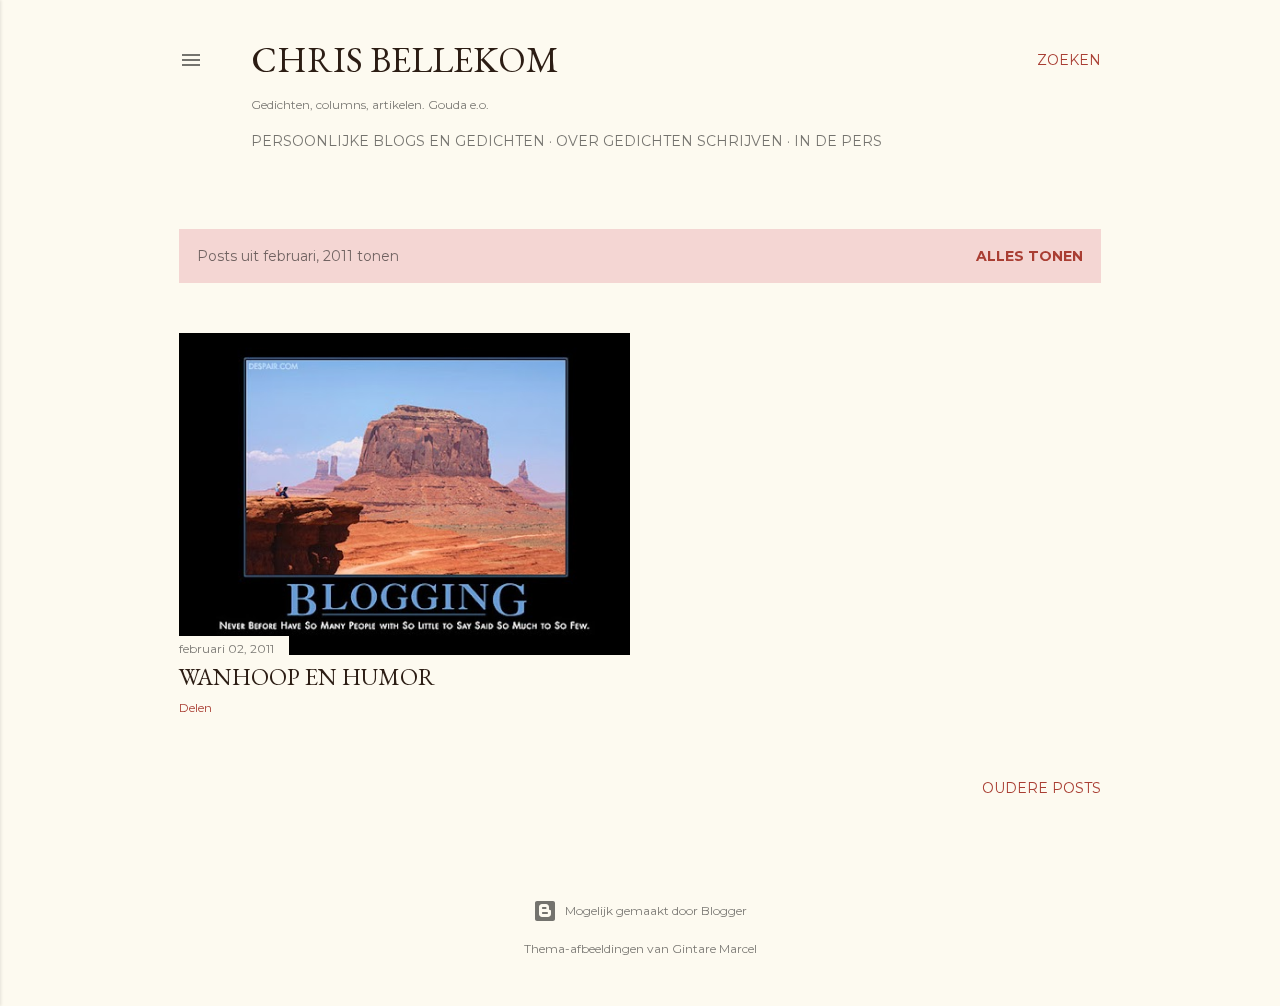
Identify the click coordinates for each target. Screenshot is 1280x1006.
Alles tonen (1029, 256)
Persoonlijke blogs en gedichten (398, 141)
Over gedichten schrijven (669, 141)
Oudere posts (1041, 788)
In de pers (838, 141)
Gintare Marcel (714, 948)
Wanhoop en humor (307, 676)
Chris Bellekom (405, 59)
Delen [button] (195, 707)
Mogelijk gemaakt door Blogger (656, 910)
